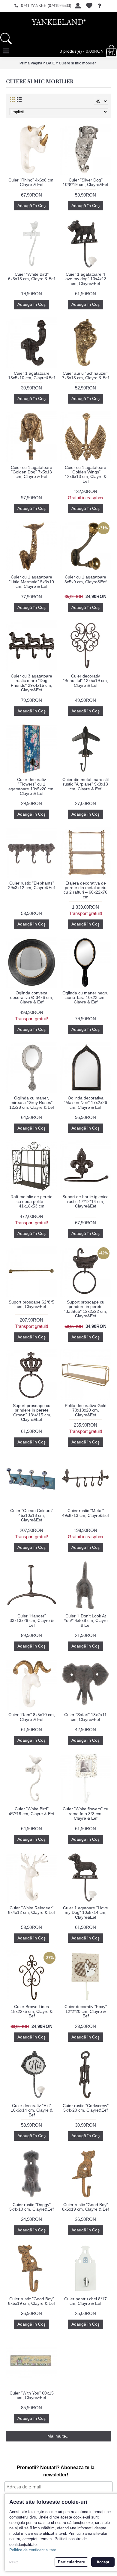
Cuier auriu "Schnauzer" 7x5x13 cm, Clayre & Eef (85, 375)
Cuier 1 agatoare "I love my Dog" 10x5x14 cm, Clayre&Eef (85, 1913)
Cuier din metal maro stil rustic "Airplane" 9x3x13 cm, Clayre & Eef (85, 784)
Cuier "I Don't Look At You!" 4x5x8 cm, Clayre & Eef (86, 1621)
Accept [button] (103, 2562)
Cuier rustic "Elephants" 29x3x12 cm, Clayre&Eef (31, 885)
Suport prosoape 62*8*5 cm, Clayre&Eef (31, 1304)
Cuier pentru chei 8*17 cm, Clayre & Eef (85, 2301)
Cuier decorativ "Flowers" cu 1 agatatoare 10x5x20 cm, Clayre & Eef (31, 786)
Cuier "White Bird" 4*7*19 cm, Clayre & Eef (31, 1811)
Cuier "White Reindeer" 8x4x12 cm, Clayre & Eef (31, 1910)
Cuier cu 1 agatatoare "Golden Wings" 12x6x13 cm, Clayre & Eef (86, 474)
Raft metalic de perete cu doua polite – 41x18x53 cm (31, 1201)
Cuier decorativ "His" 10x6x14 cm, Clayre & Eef (32, 2110)
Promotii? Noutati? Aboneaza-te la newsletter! (56, 2471)
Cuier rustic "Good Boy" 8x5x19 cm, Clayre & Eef (85, 2207)
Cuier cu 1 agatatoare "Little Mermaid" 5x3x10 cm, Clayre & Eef (31, 582)
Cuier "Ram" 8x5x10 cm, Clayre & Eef (32, 1717)
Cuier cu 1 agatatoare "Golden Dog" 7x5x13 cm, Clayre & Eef (31, 472)
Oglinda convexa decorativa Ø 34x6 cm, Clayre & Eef (32, 998)
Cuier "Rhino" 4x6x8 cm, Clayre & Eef (31, 182)
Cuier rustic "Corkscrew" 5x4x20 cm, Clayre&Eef (86, 2108)
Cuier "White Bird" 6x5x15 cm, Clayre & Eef (31, 276)
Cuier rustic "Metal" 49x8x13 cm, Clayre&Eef (85, 1513)
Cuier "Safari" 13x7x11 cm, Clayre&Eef (85, 1717)
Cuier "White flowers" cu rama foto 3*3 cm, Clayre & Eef (85, 1813)
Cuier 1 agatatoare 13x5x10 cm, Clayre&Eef (31, 375)
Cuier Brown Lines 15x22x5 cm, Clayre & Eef (32, 2011)
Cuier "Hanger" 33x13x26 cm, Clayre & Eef (32, 1621)
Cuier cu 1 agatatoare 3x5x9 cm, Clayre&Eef (85, 579)
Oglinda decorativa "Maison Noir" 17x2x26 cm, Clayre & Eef (85, 1103)
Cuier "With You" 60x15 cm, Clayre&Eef (32, 2395)
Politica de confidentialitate (33, 2550)
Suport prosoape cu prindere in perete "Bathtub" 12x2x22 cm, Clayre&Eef (85, 1309)
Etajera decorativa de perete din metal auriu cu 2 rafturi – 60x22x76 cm (85, 890)
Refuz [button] (14, 2562)
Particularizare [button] (71, 2562)
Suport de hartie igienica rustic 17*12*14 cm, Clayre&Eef (85, 1201)
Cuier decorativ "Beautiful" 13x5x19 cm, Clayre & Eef (85, 681)
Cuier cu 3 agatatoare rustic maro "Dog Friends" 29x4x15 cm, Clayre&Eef (31, 683)
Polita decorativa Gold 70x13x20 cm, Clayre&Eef (86, 1410)
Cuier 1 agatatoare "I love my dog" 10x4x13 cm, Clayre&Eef (85, 279)
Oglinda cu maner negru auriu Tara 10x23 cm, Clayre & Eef (85, 998)
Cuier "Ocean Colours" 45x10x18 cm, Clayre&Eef (32, 1515)
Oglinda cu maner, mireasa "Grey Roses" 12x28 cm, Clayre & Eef (32, 1103)
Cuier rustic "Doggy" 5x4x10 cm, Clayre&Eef (31, 2207)
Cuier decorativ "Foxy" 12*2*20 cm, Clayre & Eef (86, 2011)
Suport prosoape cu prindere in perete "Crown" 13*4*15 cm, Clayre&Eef (31, 1412)
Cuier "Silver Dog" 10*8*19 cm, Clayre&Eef (85, 182)
